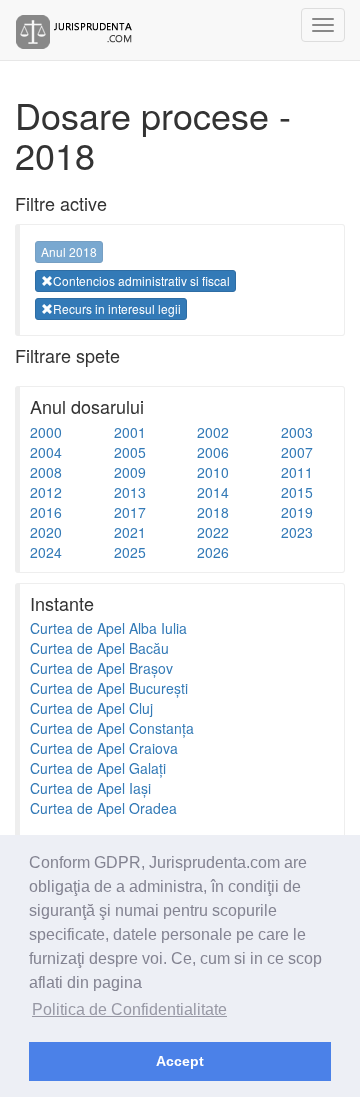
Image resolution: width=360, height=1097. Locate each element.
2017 (130, 512)
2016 (46, 512)
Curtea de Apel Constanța (112, 728)
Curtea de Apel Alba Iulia (108, 628)
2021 (130, 532)
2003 (297, 432)
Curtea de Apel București (109, 688)
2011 (297, 472)
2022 (213, 532)
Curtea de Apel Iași (90, 788)
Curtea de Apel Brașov (101, 668)
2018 (213, 512)
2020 (46, 532)
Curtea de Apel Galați (98, 768)
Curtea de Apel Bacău (99, 648)
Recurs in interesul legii (117, 308)
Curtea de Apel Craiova (104, 748)
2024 (46, 552)
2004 (46, 452)
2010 (213, 472)
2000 (46, 432)
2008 (46, 472)
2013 (130, 492)
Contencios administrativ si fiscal (141, 280)
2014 (213, 492)
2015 (297, 492)
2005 (130, 452)
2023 (297, 532)
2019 (297, 512)
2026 (213, 552)
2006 (213, 452)
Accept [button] (180, 1061)
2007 (297, 452)
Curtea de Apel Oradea (103, 808)
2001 (130, 432)
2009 (130, 472)
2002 (213, 432)
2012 (46, 492)
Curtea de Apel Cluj (91, 708)
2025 (130, 552)
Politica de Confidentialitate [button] (129, 1009)
